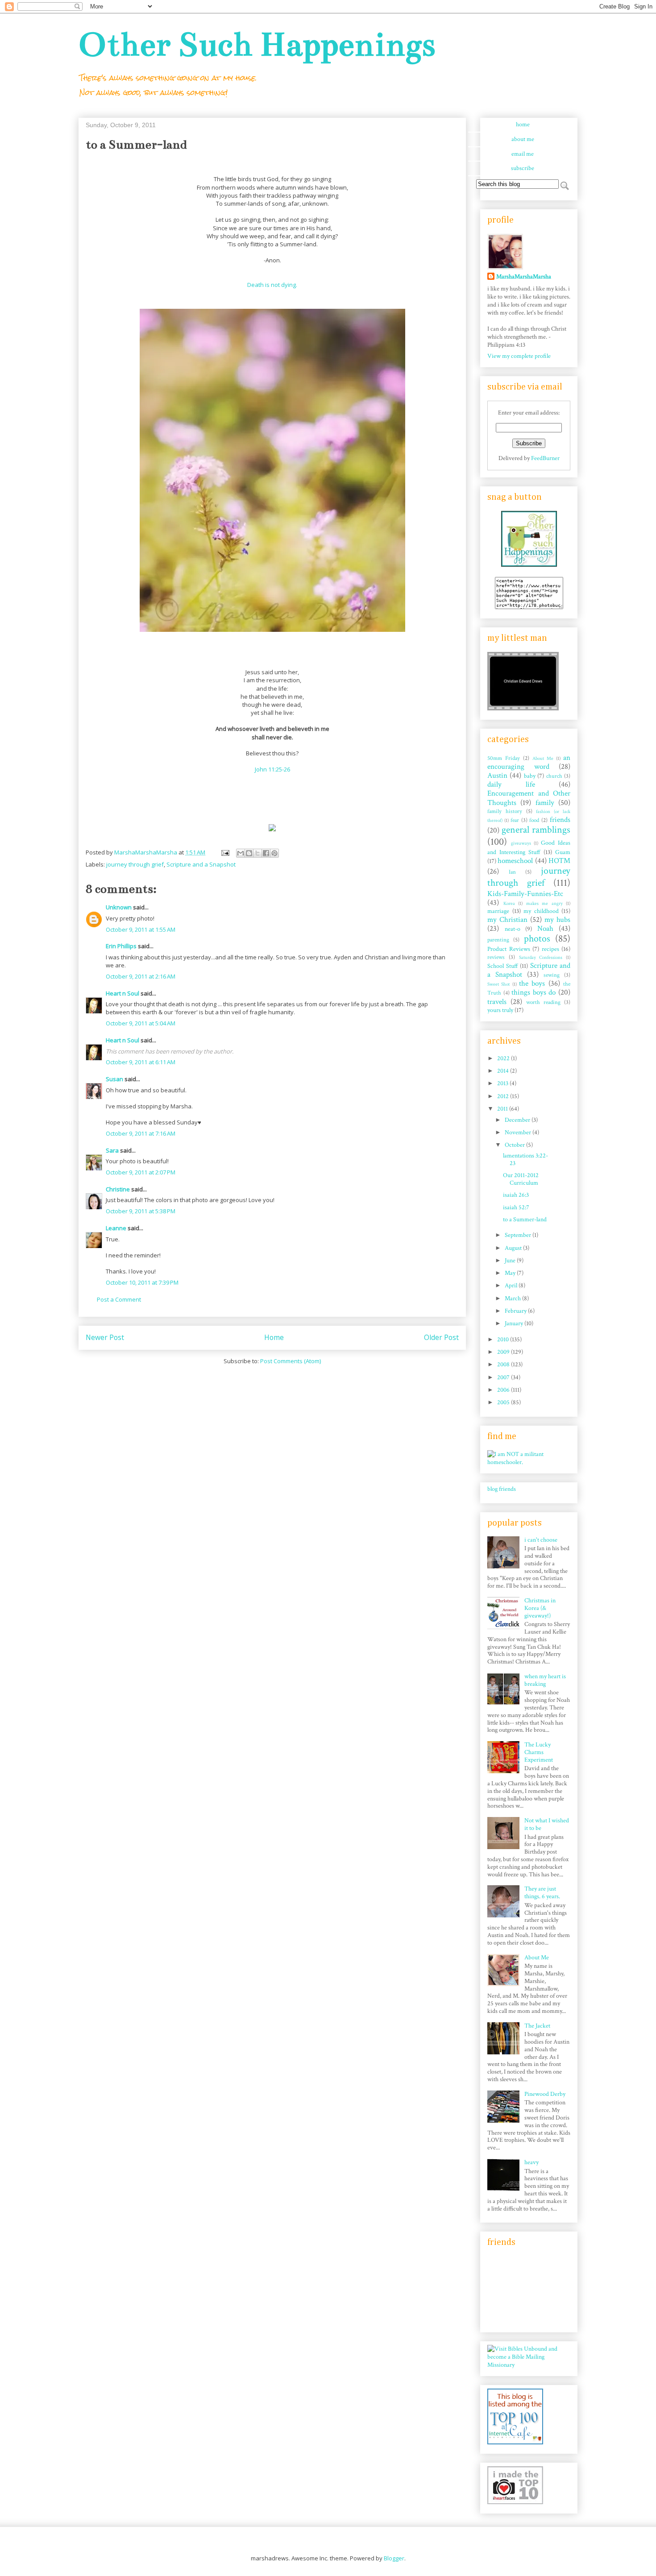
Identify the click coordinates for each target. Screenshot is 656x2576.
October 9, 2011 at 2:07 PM (141, 1172)
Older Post (441, 1337)
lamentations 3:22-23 (525, 1159)
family (545, 803)
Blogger (394, 2558)
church (554, 776)
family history (505, 811)
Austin (497, 776)
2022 (504, 1058)
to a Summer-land (525, 1220)
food (534, 820)
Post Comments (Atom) (291, 1361)
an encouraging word (529, 762)
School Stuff (503, 966)
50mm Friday (504, 758)
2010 (504, 1340)
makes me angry (544, 903)
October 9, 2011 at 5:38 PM (141, 1211)
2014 (504, 1071)
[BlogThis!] (249, 853)
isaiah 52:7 (516, 1207)
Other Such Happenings (257, 44)
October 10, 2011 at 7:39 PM (142, 1282)
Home (274, 1337)
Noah (545, 929)
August (514, 1248)
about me (523, 139)
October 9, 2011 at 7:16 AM (141, 1133)
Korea (509, 903)
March (513, 1298)
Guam (563, 852)
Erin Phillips (121, 946)
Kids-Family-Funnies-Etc (525, 894)
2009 (504, 1352)
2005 (504, 1402)
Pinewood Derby (545, 2094)
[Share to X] (257, 853)
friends (560, 820)
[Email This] (241, 853)
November (519, 1132)
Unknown (119, 907)
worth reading (543, 1002)
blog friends (502, 1489)
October (515, 1145)
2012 (504, 1096)
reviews (496, 957)
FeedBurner (545, 458)
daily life (511, 784)
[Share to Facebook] (266, 853)
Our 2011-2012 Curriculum (521, 1179)
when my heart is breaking (545, 1680)
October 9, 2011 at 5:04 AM (141, 1023)
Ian (512, 872)
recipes (550, 949)
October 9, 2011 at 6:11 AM (141, 1062)
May (511, 1273)
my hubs (557, 920)
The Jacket (537, 2026)
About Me (543, 758)
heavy (531, 2162)
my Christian (507, 920)
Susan (114, 1079)
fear (515, 820)
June (511, 1261)
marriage (498, 911)
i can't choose (541, 1540)
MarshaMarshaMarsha (524, 277)
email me (523, 154)
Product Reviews (509, 949)
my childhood (541, 911)
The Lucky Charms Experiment (539, 1752)
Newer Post (105, 1337)
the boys (532, 983)
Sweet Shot (498, 984)
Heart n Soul (122, 993)
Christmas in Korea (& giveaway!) (540, 1608)
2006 (504, 1390)
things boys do (534, 992)
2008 (504, 1365)
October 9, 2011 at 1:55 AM (141, 929)
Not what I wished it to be (547, 1824)
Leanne (116, 1228)
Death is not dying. (272, 285)
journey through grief (135, 864)
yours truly (500, 1010)
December (518, 1120)
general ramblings (536, 830)
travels (497, 1002)
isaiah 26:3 (516, 1195)
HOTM (559, 861)
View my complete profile (519, 356)
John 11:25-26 (272, 769)
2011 (503, 1109)
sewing (552, 975)
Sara (112, 1150)
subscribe (523, 168)
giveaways (521, 843)
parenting (498, 940)
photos (537, 939)
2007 (504, 1377)
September (519, 1235)
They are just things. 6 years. (542, 1893)
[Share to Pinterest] (274, 853)
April (512, 1286)
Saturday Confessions (541, 957)
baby (530, 776)
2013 (503, 1083)
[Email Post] (224, 852)
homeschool (515, 861)
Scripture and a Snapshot (201, 864)
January (515, 1323)
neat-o (513, 929)
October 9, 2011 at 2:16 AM (141, 976)
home (523, 124)
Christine (118, 1189)
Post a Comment (119, 1299)
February (516, 1311)
